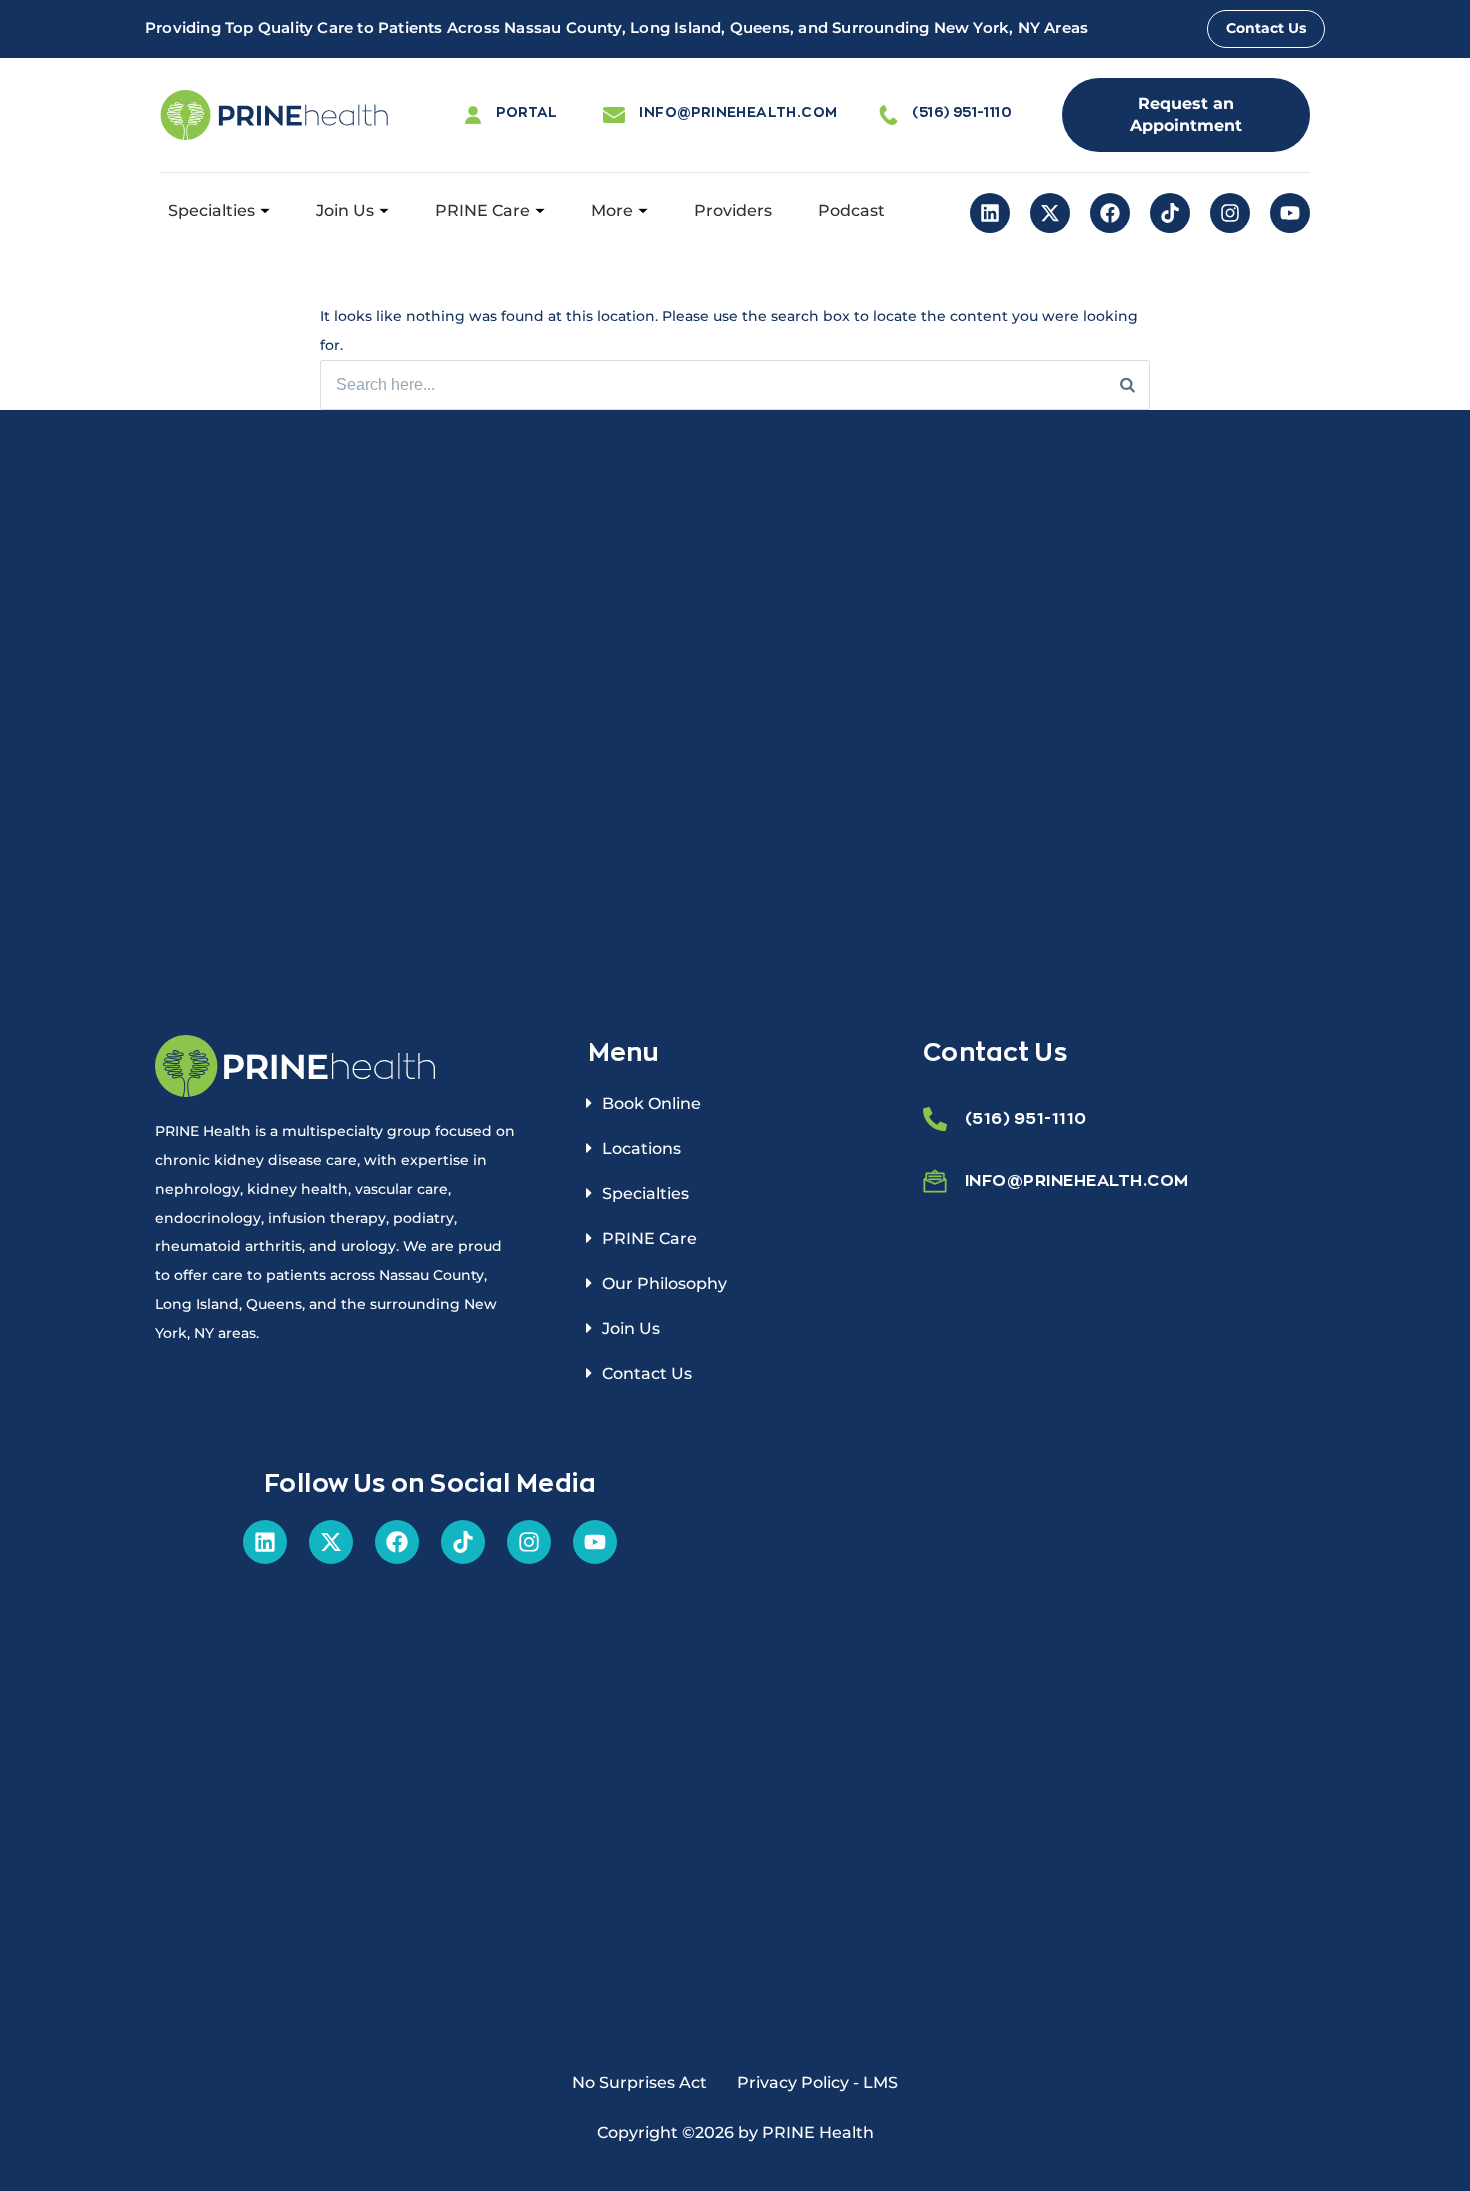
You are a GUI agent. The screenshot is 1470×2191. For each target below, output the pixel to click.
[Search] (1127, 385)
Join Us (345, 210)
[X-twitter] (1050, 213)
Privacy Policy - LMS (817, 2082)
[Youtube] (1290, 213)
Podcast (851, 210)
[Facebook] (1110, 213)
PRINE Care (482, 210)
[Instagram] (1230, 213)
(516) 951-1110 (962, 111)
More (612, 210)
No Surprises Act (639, 2082)
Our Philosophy (664, 1283)
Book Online (651, 1103)
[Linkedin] (990, 213)
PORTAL (526, 111)
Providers (733, 210)
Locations (641, 1148)
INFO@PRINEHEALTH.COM (738, 111)
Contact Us (647, 1373)
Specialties (211, 210)
